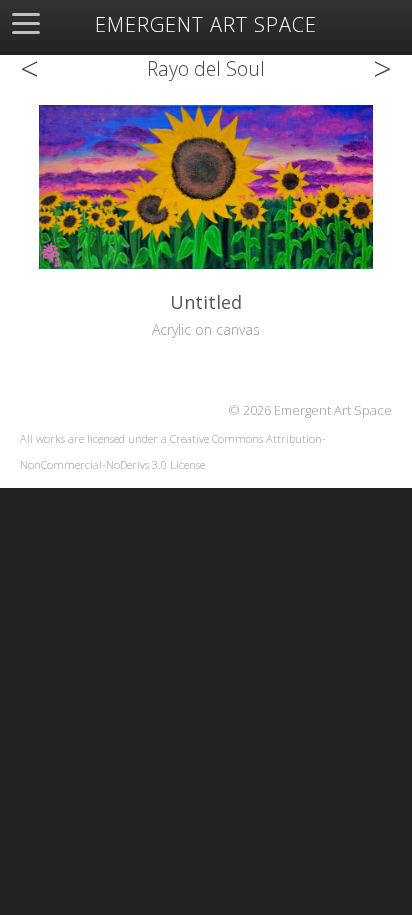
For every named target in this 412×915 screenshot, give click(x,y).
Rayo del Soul (206, 68)
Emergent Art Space (206, 25)
